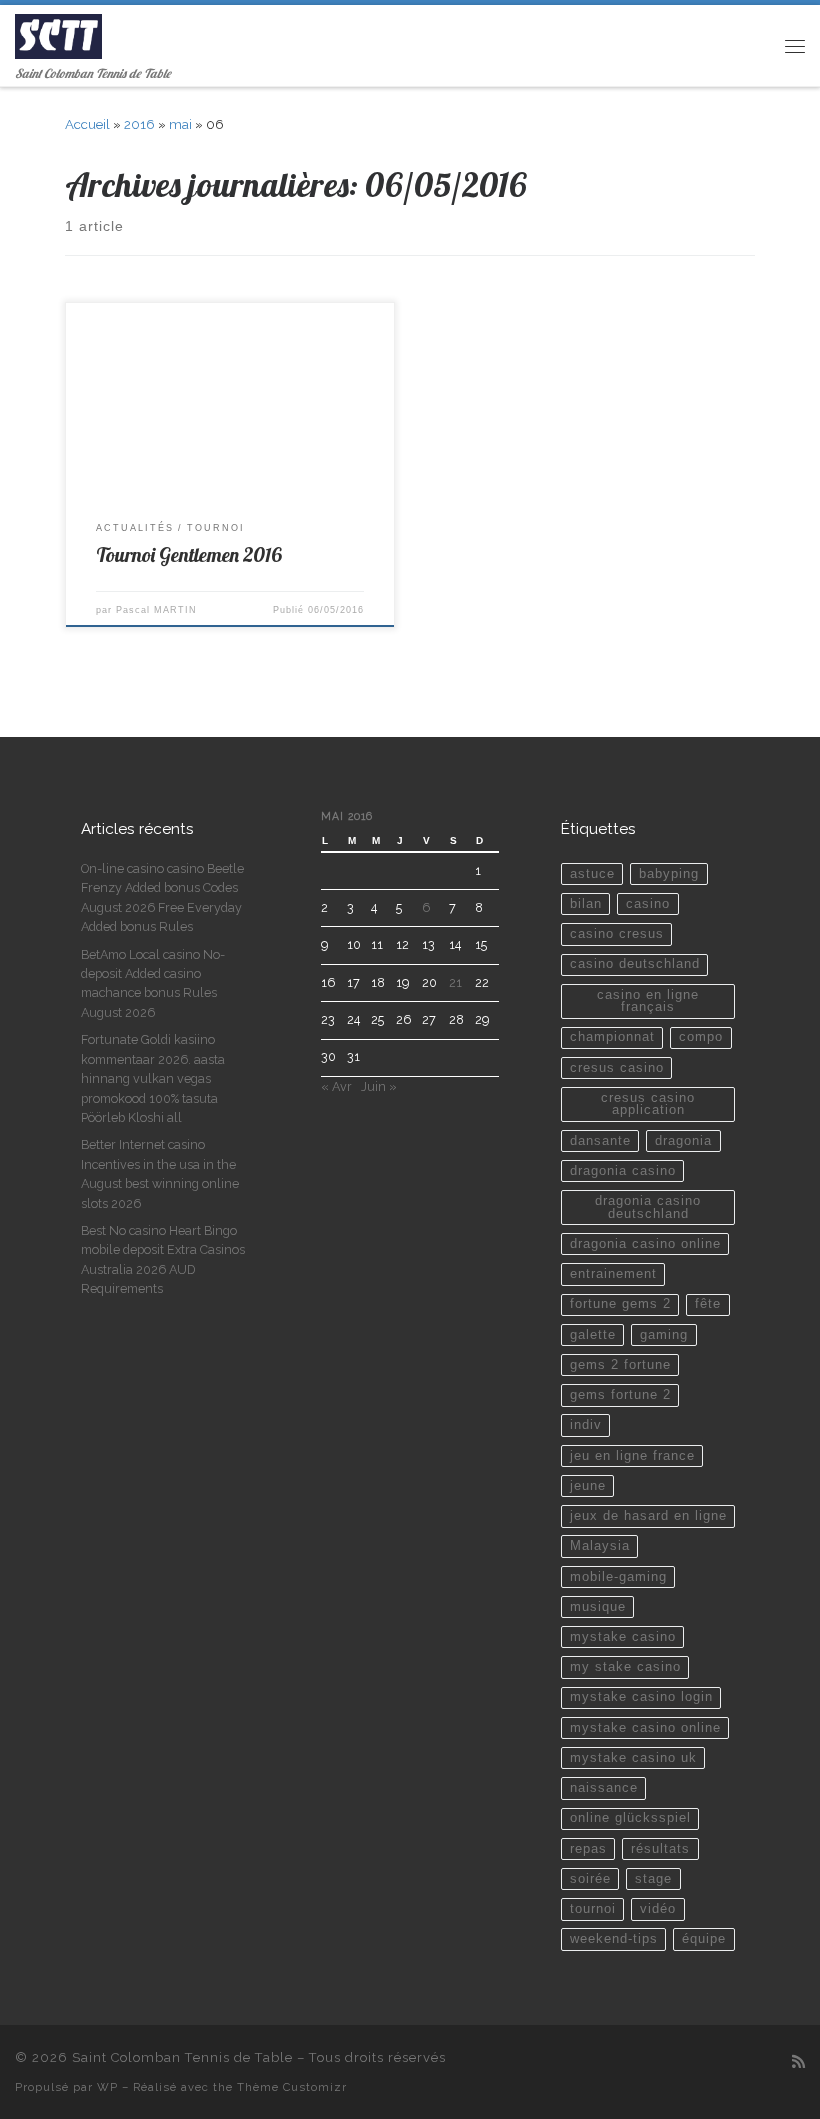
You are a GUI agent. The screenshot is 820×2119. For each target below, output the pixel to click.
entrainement (613, 1274)
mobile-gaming (618, 1577)
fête (708, 1304)
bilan (586, 904)
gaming (664, 1335)
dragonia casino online (645, 1244)
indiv (586, 1425)
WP (107, 2087)
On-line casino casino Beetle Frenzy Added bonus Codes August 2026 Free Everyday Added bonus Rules (162, 897)
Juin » (379, 1086)
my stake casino (625, 1667)
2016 (139, 124)
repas (588, 1849)
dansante (600, 1141)
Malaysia (600, 1546)
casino (648, 904)
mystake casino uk (633, 1758)
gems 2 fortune (620, 1365)
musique (598, 1607)
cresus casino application (648, 1104)
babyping (669, 874)
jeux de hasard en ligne (648, 1516)
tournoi (593, 1909)
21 (455, 982)
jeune (588, 1486)
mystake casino (623, 1637)
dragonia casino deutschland (648, 1207)
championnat (612, 1037)
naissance (604, 1788)
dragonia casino (623, 1171)
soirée (590, 1879)
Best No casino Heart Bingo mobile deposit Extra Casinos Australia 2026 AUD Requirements (163, 1259)
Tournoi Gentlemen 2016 (189, 554)
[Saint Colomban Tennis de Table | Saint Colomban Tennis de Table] (58, 34)
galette (593, 1335)
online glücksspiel (630, 1818)
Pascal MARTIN (156, 610)
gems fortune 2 (620, 1395)
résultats (660, 1849)
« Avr (336, 1086)
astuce (592, 874)
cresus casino (617, 1068)
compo (701, 1037)
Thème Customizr (292, 2087)
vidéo (658, 1909)
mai (180, 124)
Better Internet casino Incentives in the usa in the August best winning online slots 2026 (160, 1173)
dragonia (683, 1141)
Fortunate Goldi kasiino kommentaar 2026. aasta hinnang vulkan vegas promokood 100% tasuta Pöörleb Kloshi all (153, 1078)
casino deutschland (635, 964)
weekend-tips (614, 1939)
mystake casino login (641, 1697)
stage (653, 1879)
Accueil (87, 124)
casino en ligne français (648, 1001)
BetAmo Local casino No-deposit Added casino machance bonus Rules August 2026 (153, 983)
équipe (704, 1939)
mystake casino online (645, 1728)
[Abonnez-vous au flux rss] (798, 2062)
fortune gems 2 (620, 1304)
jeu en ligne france (632, 1456)
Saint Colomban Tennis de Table (182, 2057)
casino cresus (617, 934)
